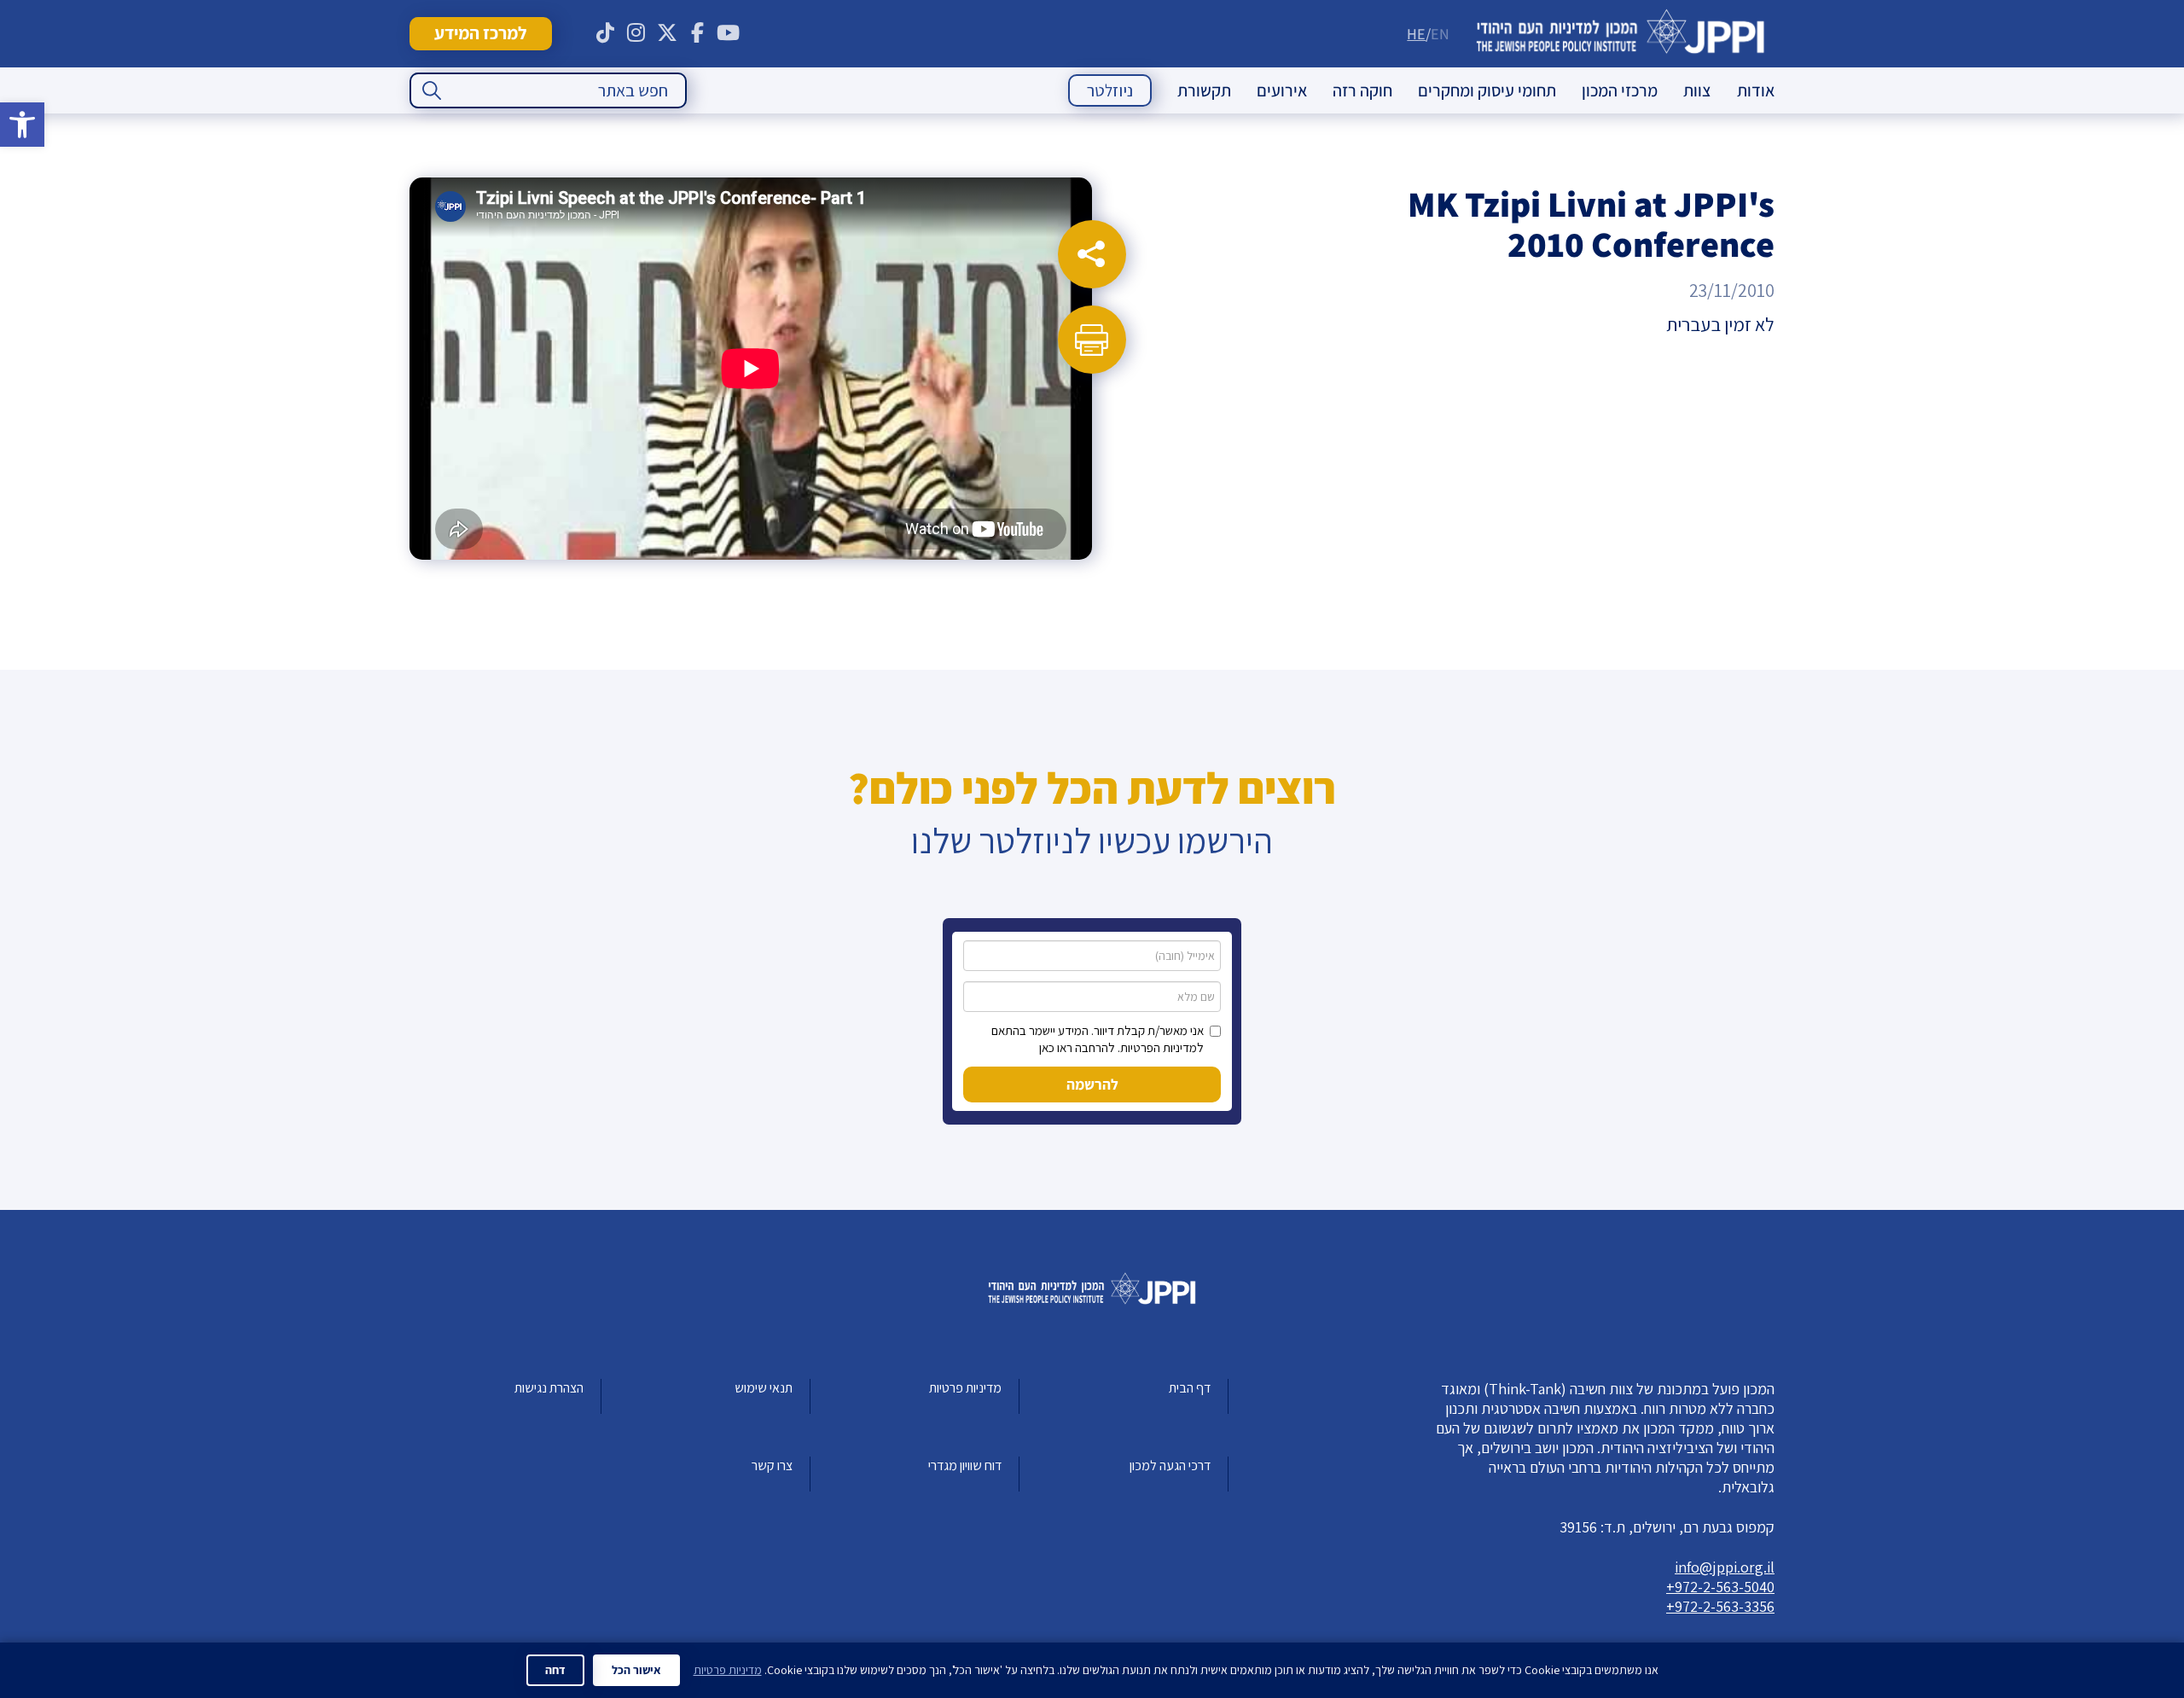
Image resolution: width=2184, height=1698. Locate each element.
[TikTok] (606, 33)
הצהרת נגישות (549, 1388)
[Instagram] (636, 33)
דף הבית (1190, 1388)
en (1440, 34)
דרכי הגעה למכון (1170, 1465)
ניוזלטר (1110, 90)
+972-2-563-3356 (1720, 1606)
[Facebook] (698, 33)
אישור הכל (636, 1670)
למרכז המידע (480, 33)
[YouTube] (729, 33)
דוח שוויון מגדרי (965, 1465)
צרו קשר (772, 1465)
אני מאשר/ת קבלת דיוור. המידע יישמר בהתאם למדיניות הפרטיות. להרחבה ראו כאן (1098, 1039)
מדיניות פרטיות (965, 1388)
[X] (667, 33)
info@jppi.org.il (1725, 1567)
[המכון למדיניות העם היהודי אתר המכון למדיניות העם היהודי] (1621, 34)
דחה (555, 1670)
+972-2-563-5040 (1720, 1587)
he (1416, 34)
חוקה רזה (1362, 90)
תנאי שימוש (764, 1388)
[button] (22, 125)
